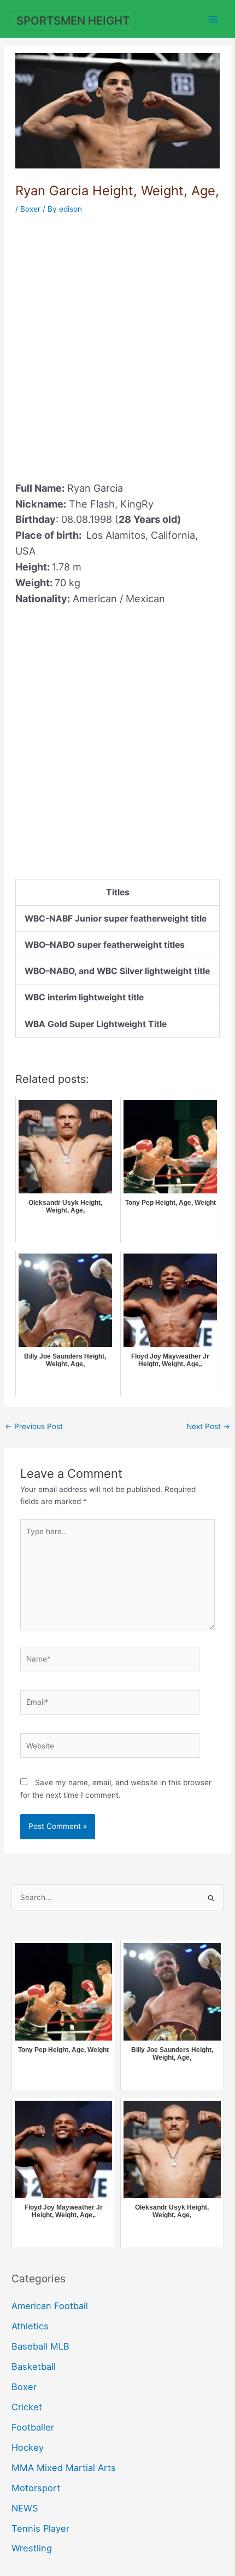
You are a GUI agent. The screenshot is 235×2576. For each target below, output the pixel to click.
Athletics (30, 2326)
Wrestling (32, 2548)
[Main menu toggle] (213, 19)
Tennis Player (40, 2528)
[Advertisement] (117, 341)
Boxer (30, 209)
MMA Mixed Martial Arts (64, 2468)
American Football (50, 2306)
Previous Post (34, 1426)
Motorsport (36, 2488)
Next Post (208, 1426)
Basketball (34, 2367)
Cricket (27, 2407)
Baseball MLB (40, 2346)
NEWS (25, 2508)
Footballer (33, 2427)
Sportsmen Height (73, 21)
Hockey (28, 2447)
